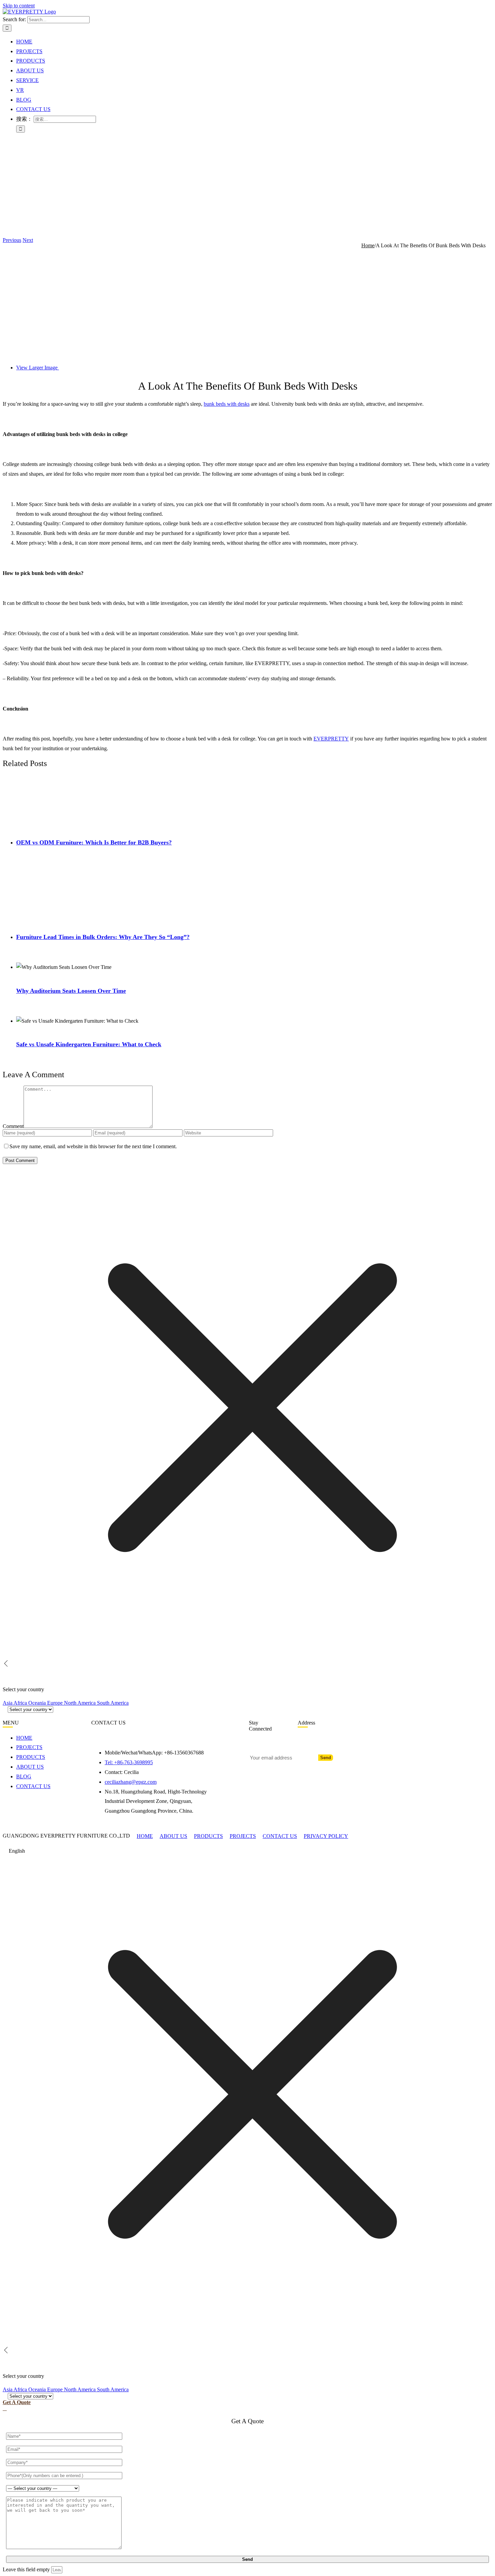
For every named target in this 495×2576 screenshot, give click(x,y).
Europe (56, 1703)
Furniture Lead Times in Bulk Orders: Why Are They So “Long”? (103, 937)
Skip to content (19, 6)
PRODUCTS (208, 1836)
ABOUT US (173, 1836)
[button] (247, 1851)
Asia (8, 1703)
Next (28, 240)
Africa (21, 1703)
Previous (12, 240)
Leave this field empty (26, 2569)
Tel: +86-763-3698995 (129, 1762)
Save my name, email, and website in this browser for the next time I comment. (93, 1146)
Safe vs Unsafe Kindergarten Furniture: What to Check (89, 1044)
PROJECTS (243, 1836)
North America (80, 1703)
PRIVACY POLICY (326, 1836)
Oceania (38, 1703)
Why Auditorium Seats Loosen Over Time (71, 991)
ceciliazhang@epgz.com (131, 1782)
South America (113, 1703)
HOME (145, 1836)
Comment (13, 1126)
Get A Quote (17, 2402)
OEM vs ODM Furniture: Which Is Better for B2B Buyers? (94, 842)
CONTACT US (280, 1836)
